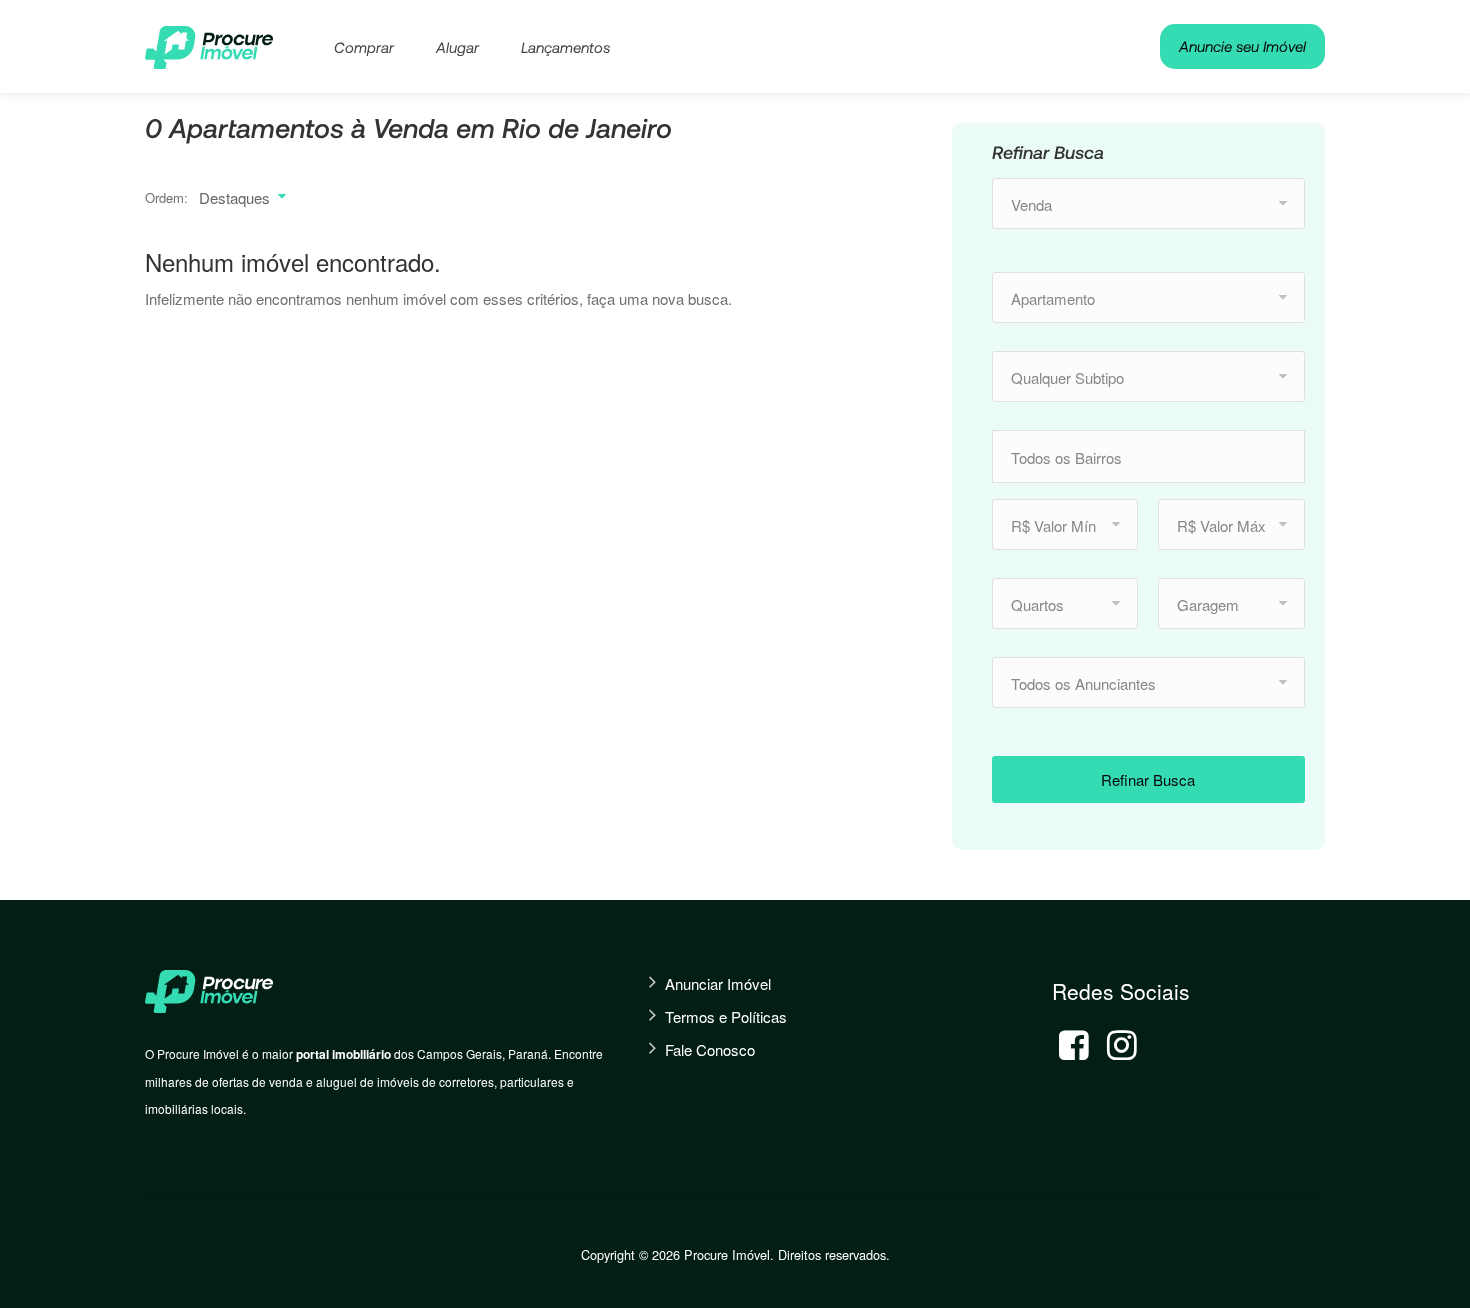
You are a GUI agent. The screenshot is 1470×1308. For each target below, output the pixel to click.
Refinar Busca (1148, 779)
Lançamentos (565, 47)
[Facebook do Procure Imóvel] (1074, 1045)
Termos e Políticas (726, 1016)
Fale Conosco (710, 1049)
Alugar (457, 47)
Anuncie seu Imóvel (1242, 46)
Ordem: (166, 197)
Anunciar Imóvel (718, 983)
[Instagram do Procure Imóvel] (1122, 1045)
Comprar (364, 47)
